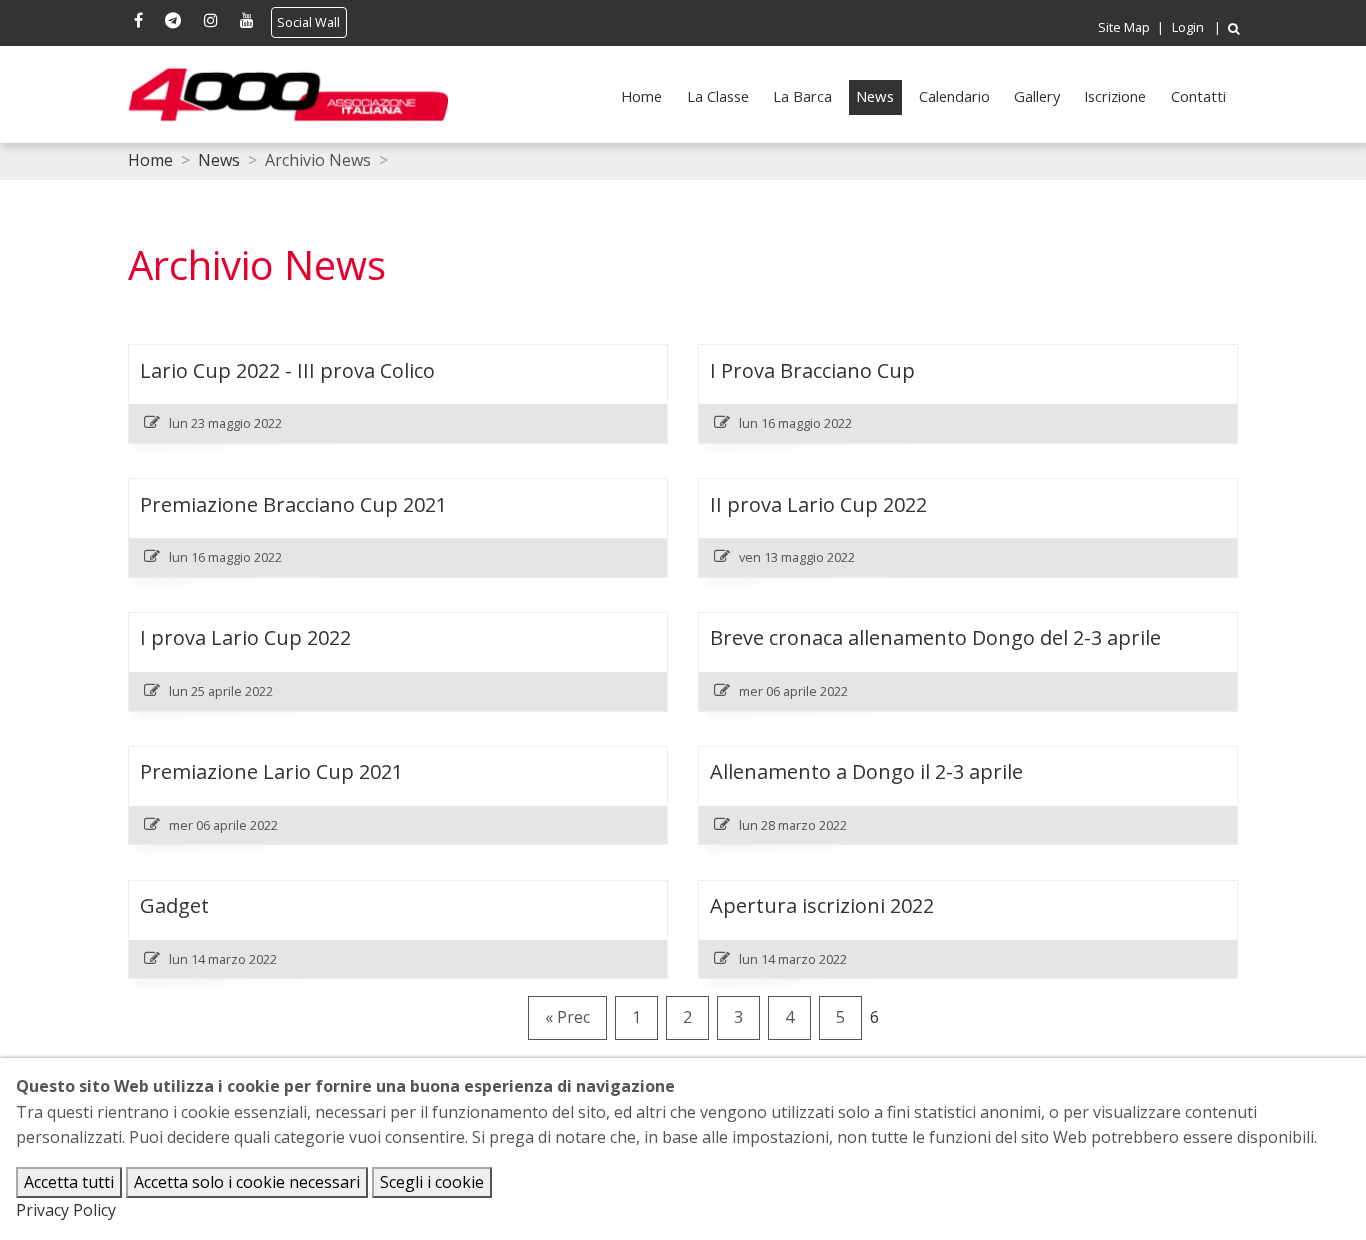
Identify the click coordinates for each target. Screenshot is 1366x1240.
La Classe (718, 96)
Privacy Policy (66, 1210)
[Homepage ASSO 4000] (288, 94)
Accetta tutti (69, 1182)
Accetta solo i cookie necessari (247, 1182)
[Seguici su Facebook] (138, 22)
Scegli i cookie (432, 1182)
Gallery (1037, 96)
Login (1188, 27)
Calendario (954, 96)
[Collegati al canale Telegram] (172, 22)
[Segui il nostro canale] (246, 22)
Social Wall (308, 22)
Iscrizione (1115, 96)
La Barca (802, 96)
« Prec (567, 1017)
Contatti (1198, 96)
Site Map (1124, 27)
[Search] (1234, 28)
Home (641, 96)
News (875, 96)
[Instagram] (210, 22)
